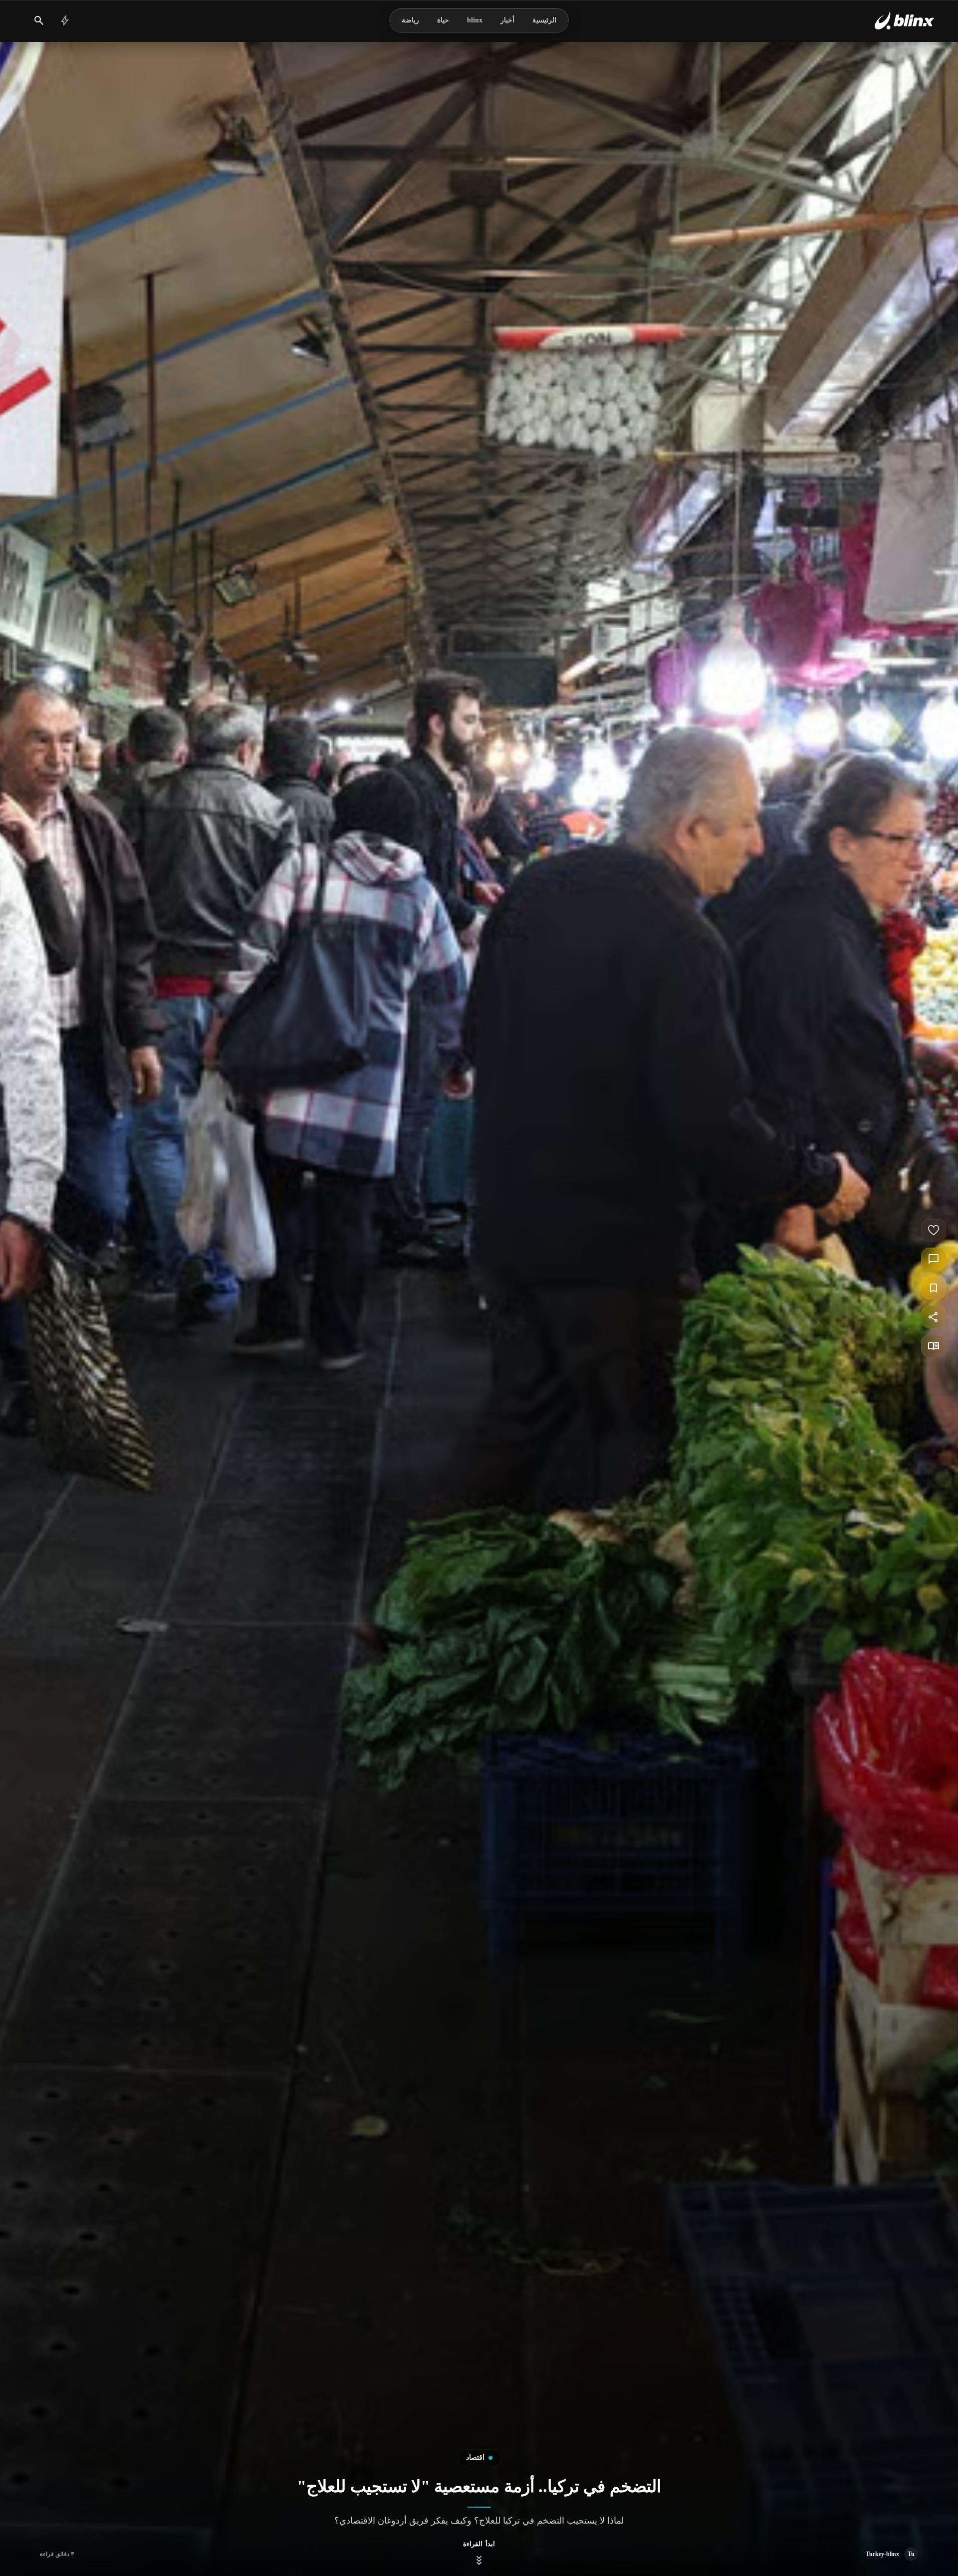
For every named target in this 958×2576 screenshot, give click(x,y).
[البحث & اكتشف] (39, 20)
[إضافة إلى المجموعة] (934, 1288)
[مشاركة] (934, 1317)
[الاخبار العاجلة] (65, 20)
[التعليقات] (934, 1259)
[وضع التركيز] (934, 1346)
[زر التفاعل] (934, 1230)
